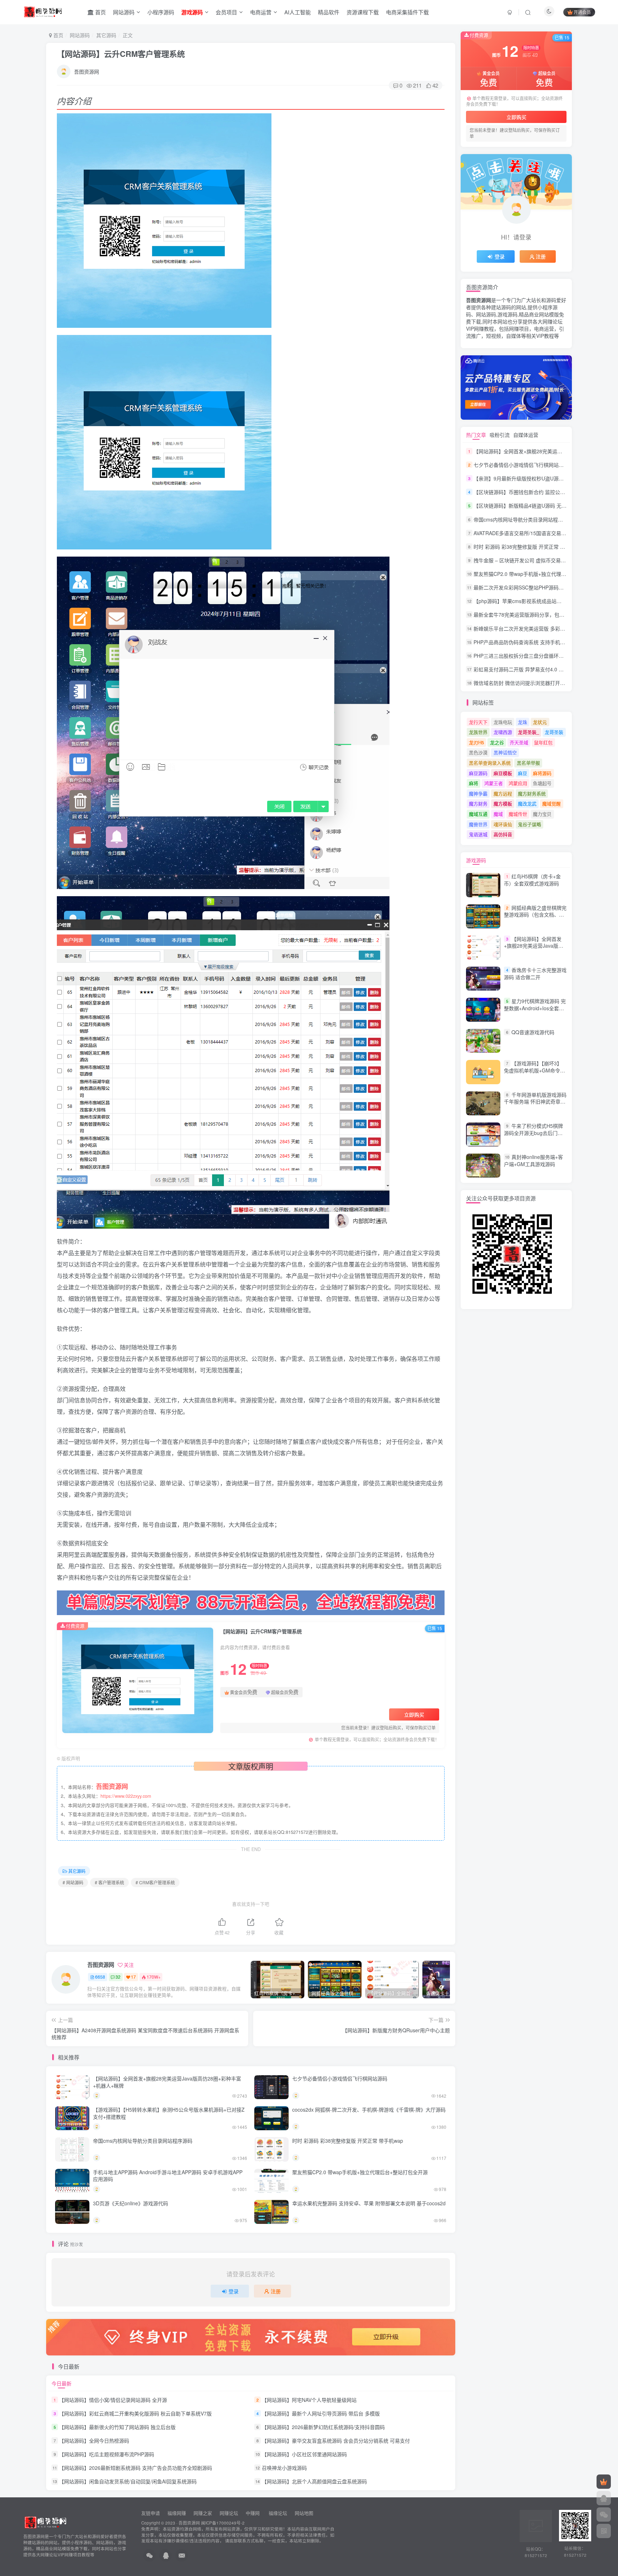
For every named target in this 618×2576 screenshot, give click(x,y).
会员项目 (226, 12)
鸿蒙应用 (518, 783)
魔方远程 (503, 793)
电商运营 (261, 12)
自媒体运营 (526, 435)
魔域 (498, 814)
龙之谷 (497, 742)
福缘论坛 (277, 2513)
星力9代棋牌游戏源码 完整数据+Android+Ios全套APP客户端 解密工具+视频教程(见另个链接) (535, 1011)
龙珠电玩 (503, 722)
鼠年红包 (543, 742)
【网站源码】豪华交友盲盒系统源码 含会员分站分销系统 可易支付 (336, 2441)
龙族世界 (478, 732)
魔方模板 (503, 803)
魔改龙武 (527, 803)
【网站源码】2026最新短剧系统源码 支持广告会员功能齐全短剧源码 (136, 2468)
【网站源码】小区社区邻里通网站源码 (304, 2454)
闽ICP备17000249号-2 (223, 2523)
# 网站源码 (73, 1882)
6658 (100, 1977)
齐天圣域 (519, 742)
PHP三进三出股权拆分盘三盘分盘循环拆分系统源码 (531, 656)
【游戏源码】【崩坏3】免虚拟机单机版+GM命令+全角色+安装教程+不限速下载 (533, 1074)
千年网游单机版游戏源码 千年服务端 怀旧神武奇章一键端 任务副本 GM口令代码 (535, 1102)
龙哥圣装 (554, 732)
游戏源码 (476, 860)
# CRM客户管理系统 (155, 1882)
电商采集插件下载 (407, 12)
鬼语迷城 (478, 834)
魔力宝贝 (542, 814)
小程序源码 (161, 12)
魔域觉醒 (551, 803)
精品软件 (329, 12)
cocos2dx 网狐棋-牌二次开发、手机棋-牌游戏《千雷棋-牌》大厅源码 (369, 2109)
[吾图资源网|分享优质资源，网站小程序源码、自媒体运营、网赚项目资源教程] (43, 11)
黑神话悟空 (505, 752)
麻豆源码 (478, 773)
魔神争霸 (478, 793)
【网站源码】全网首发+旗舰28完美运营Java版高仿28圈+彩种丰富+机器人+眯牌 (167, 2082)
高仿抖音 (503, 834)
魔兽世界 (478, 824)
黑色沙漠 (478, 752)
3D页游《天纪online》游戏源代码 (131, 2203)
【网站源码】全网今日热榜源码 (94, 2441)
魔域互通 (478, 814)
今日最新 (62, 2383)
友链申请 (151, 2513)
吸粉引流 (500, 435)
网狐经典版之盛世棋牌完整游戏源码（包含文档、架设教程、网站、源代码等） (535, 915)
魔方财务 (478, 803)
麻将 (474, 783)
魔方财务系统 (532, 793)
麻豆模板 (503, 773)
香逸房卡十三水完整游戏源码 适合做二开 (535, 973)
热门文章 (476, 435)
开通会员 (582, 12)
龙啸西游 (503, 732)
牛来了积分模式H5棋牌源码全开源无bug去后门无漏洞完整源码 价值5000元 (533, 1133)
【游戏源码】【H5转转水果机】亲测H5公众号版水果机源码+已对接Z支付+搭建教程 (169, 2113)
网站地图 (304, 2513)
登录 (234, 2291)
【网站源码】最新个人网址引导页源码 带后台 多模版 (321, 2413)
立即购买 (414, 1714)
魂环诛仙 (503, 824)
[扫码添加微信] (604, 2515)
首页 (100, 12)
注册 (276, 2291)
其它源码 (106, 35)
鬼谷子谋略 (529, 824)
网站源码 (124, 12)
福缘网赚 (177, 2513)
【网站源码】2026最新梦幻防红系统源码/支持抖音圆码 (323, 2427)
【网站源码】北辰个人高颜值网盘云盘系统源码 (314, 2482)
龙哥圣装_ (528, 732)
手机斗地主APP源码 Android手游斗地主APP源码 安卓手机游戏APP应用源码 (168, 2176)
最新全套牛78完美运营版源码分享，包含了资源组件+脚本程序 (543, 615)
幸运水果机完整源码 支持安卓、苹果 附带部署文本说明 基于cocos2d (369, 2203)
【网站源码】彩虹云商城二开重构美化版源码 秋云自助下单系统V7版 (135, 2413)
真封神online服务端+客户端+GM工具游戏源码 (533, 1160)
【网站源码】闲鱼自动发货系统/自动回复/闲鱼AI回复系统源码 (128, 2482)
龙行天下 (478, 722)
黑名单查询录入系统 (490, 763)
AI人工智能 (298, 12)
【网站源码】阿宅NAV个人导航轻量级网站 (309, 2400)
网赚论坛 (229, 2513)
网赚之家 (203, 2513)
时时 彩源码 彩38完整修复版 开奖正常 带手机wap (348, 2141)
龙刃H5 (476, 742)
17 (133, 1977)
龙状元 (540, 722)
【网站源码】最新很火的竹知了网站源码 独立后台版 (117, 2427)
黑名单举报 (528, 763)
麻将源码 (542, 773)
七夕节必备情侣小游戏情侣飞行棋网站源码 (340, 2078)
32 (118, 1977)
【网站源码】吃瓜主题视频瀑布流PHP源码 (107, 2454)
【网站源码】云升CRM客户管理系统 (121, 54)
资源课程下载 (363, 12)
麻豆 (523, 773)
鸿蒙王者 (494, 783)
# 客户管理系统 (109, 1882)
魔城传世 (518, 814)
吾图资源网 (87, 71)
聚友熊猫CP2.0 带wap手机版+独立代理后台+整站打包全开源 (360, 2172)
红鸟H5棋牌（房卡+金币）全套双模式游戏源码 (532, 880)
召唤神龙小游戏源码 (284, 2468)
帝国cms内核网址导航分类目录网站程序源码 (143, 2141)
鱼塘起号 (542, 783)
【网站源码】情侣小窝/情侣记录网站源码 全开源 (113, 2400)
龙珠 (523, 722)
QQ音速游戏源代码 (533, 1032)
